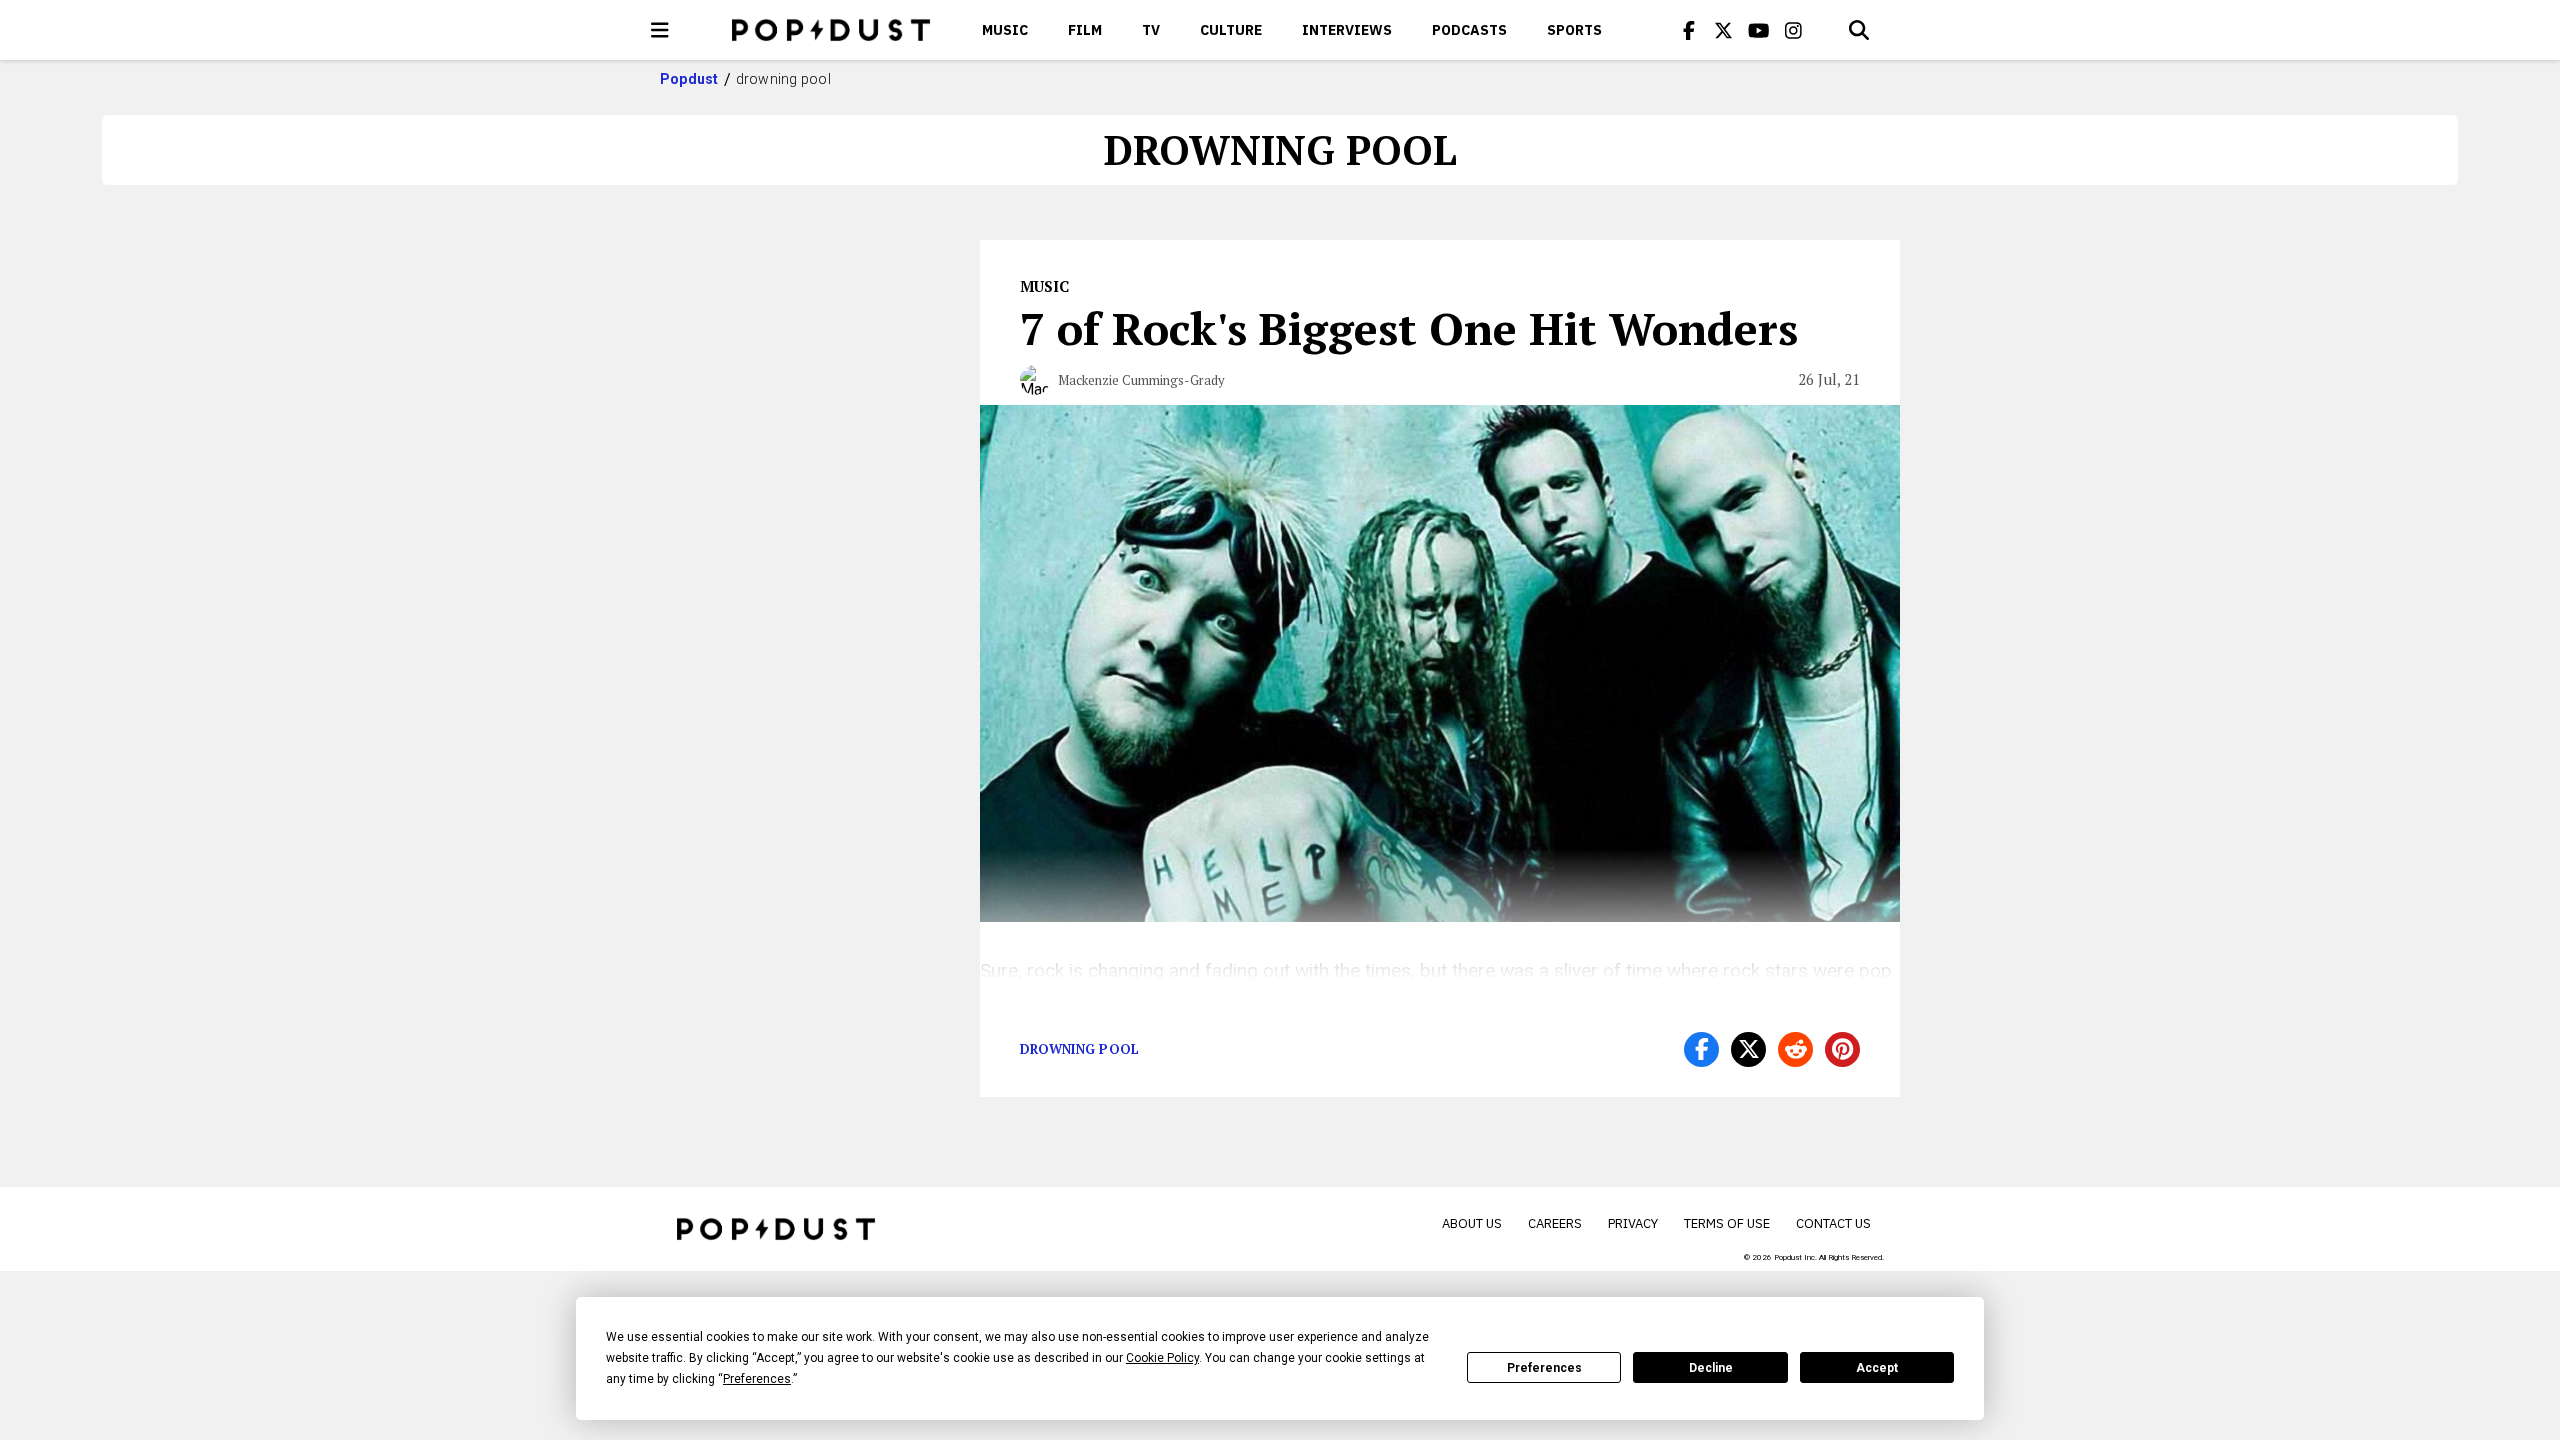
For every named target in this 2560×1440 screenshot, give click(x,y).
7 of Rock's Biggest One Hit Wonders (1409, 328)
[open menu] (660, 30)
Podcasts (1469, 30)
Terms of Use (1727, 1223)
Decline (1711, 1368)
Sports (1574, 30)
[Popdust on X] (1724, 30)
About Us (1472, 1223)
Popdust (689, 79)
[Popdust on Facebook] (1689, 30)
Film (1085, 30)
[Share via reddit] (1795, 1049)
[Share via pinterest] (1842, 1049)
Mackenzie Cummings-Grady (1141, 380)
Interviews (1347, 30)
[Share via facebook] (1701, 1049)
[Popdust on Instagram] (1794, 30)
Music (1005, 30)
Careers (1555, 1223)
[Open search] (1859, 30)
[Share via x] (1748, 1049)
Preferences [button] (757, 1379)
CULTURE (1231, 30)
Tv (1151, 30)
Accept (1877, 1368)
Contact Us (1833, 1223)
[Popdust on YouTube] (1759, 30)
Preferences (1544, 1368)
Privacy (1633, 1223)
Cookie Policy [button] (1162, 1358)
